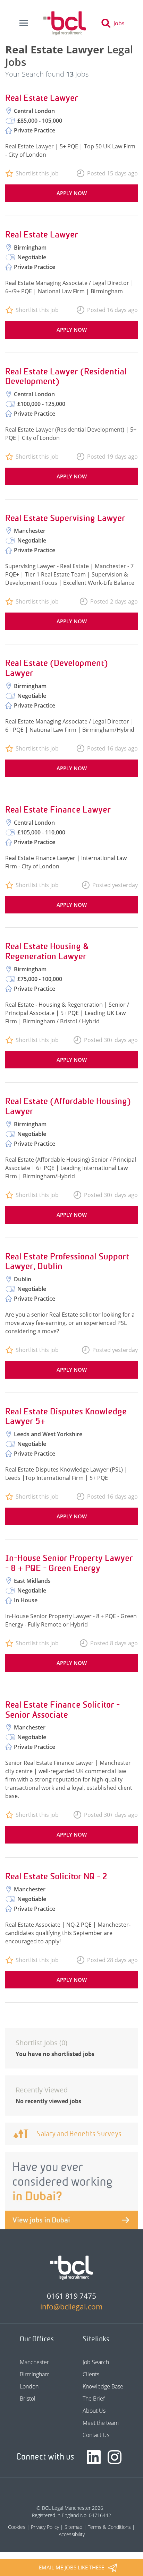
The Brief (94, 2399)
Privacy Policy (45, 2527)
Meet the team (101, 2423)
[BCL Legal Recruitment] (71, 2267)
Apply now (72, 193)
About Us (94, 2411)
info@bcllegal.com (71, 2307)
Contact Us (96, 2435)
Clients (91, 2374)
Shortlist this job (37, 173)
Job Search (96, 2362)
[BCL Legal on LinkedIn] (94, 2457)
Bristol (28, 2399)
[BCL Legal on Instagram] (115, 2457)
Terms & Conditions (109, 2527)
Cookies (17, 2527)
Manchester (34, 2362)
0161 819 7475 (71, 2296)
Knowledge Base (103, 2386)
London (29, 2386)
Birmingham (35, 2374)
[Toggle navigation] (24, 23)
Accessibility (72, 2534)
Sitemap (73, 2527)
